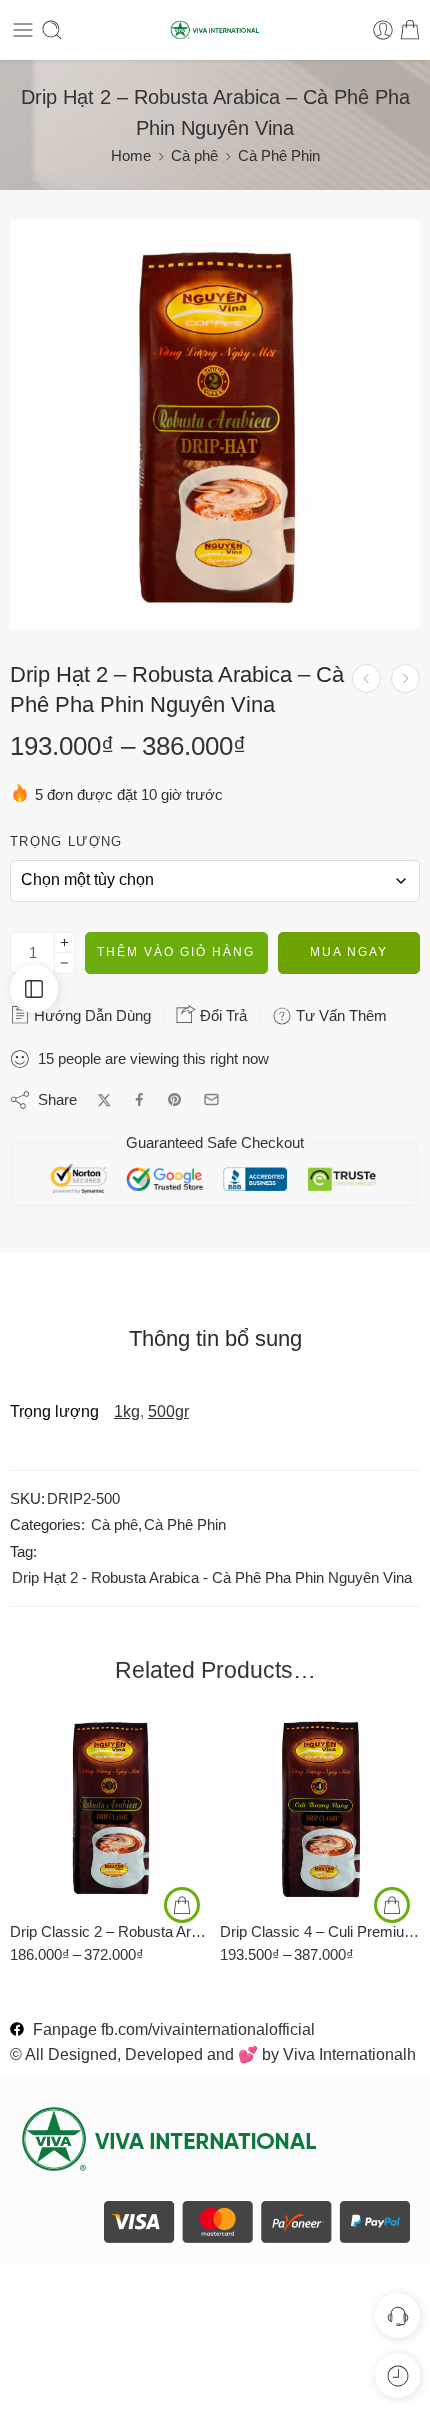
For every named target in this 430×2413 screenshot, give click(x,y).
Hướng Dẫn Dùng (90, 1015)
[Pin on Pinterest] (175, 1100)
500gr (168, 1411)
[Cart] (410, 30)
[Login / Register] (383, 30)
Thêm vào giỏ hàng (176, 952)
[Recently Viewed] (397, 2375)
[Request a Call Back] (397, 2315)
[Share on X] (104, 1100)
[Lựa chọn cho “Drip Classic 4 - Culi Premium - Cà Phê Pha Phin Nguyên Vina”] (392, 1905)
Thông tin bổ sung (215, 1339)
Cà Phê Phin (279, 156)
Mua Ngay (349, 952)
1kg (127, 1411)
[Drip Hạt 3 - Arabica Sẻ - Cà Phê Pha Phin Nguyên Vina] (405, 678)
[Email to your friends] (211, 1099)
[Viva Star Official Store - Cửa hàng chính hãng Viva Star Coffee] (215, 30)
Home (131, 156)
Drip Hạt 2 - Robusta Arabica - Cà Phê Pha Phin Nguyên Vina (212, 1578)
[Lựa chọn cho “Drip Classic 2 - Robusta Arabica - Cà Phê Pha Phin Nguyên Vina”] (182, 1905)
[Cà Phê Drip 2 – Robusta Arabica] (215, 425)
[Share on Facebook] (139, 1099)
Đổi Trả (221, 1015)
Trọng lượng (66, 841)
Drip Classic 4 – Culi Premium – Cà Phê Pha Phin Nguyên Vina (320, 1931)
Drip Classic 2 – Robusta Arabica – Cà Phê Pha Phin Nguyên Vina (110, 1931)
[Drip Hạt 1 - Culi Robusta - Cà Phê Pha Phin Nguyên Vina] (366, 678)
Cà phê (194, 156)
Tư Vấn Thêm (339, 1015)
